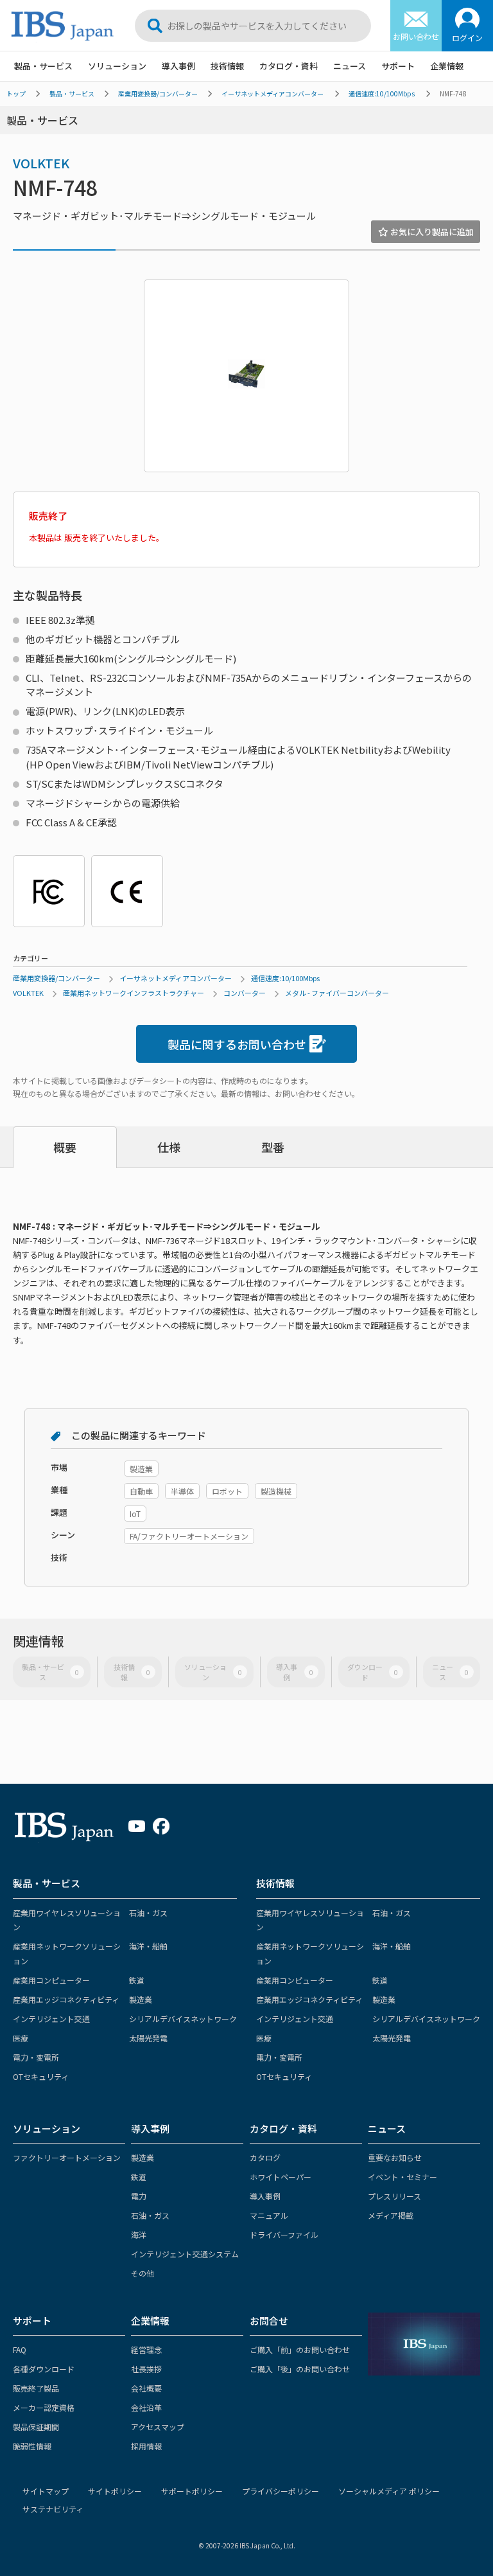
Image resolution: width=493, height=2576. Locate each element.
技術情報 (227, 66)
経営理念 (146, 2349)
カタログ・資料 (289, 66)
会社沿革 (146, 2407)
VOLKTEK (41, 163)
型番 (273, 1147)
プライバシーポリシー (281, 2491)
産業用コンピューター (51, 1980)
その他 (143, 2273)
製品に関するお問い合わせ (237, 1044)
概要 (65, 1147)
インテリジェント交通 (51, 2019)
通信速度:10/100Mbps (382, 93)
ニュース (350, 66)
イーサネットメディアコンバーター (272, 93)
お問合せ (269, 2321)
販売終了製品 (36, 2388)
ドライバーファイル (284, 2234)
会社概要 (146, 2388)
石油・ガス (148, 1913)
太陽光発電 (148, 2038)
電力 (139, 2196)
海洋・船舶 (148, 1946)
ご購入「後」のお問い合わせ (300, 2369)
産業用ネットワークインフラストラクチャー (134, 993)
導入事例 (178, 66)
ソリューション (117, 66)
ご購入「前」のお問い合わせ (300, 2349)
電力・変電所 (36, 2057)
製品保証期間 (36, 2427)
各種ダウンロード (44, 2369)
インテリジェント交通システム (185, 2254)
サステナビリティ (53, 2509)
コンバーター (245, 993)
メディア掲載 (391, 2215)
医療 (21, 2038)
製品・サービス (43, 66)
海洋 (139, 2234)
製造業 (141, 1999)
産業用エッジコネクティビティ (66, 1999)
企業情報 (447, 66)
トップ (16, 93)
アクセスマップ (158, 2427)
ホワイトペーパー (281, 2177)
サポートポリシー (192, 2491)
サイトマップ (46, 2491)
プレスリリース (394, 2196)
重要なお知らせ (395, 2157)
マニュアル (269, 2215)
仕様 (169, 1147)
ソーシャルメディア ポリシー (389, 2491)
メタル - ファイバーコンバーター (337, 993)
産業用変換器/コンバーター (158, 93)
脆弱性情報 (32, 2446)
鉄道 (137, 1980)
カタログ (265, 2157)
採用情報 (146, 2446)
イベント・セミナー (402, 2177)
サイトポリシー (115, 2491)
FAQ (20, 2349)
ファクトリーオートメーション (67, 2157)
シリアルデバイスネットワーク (183, 2019)
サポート (398, 66)
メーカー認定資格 (44, 2407)
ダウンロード (373, 1672)
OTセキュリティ (41, 2076)
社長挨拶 (146, 2369)
